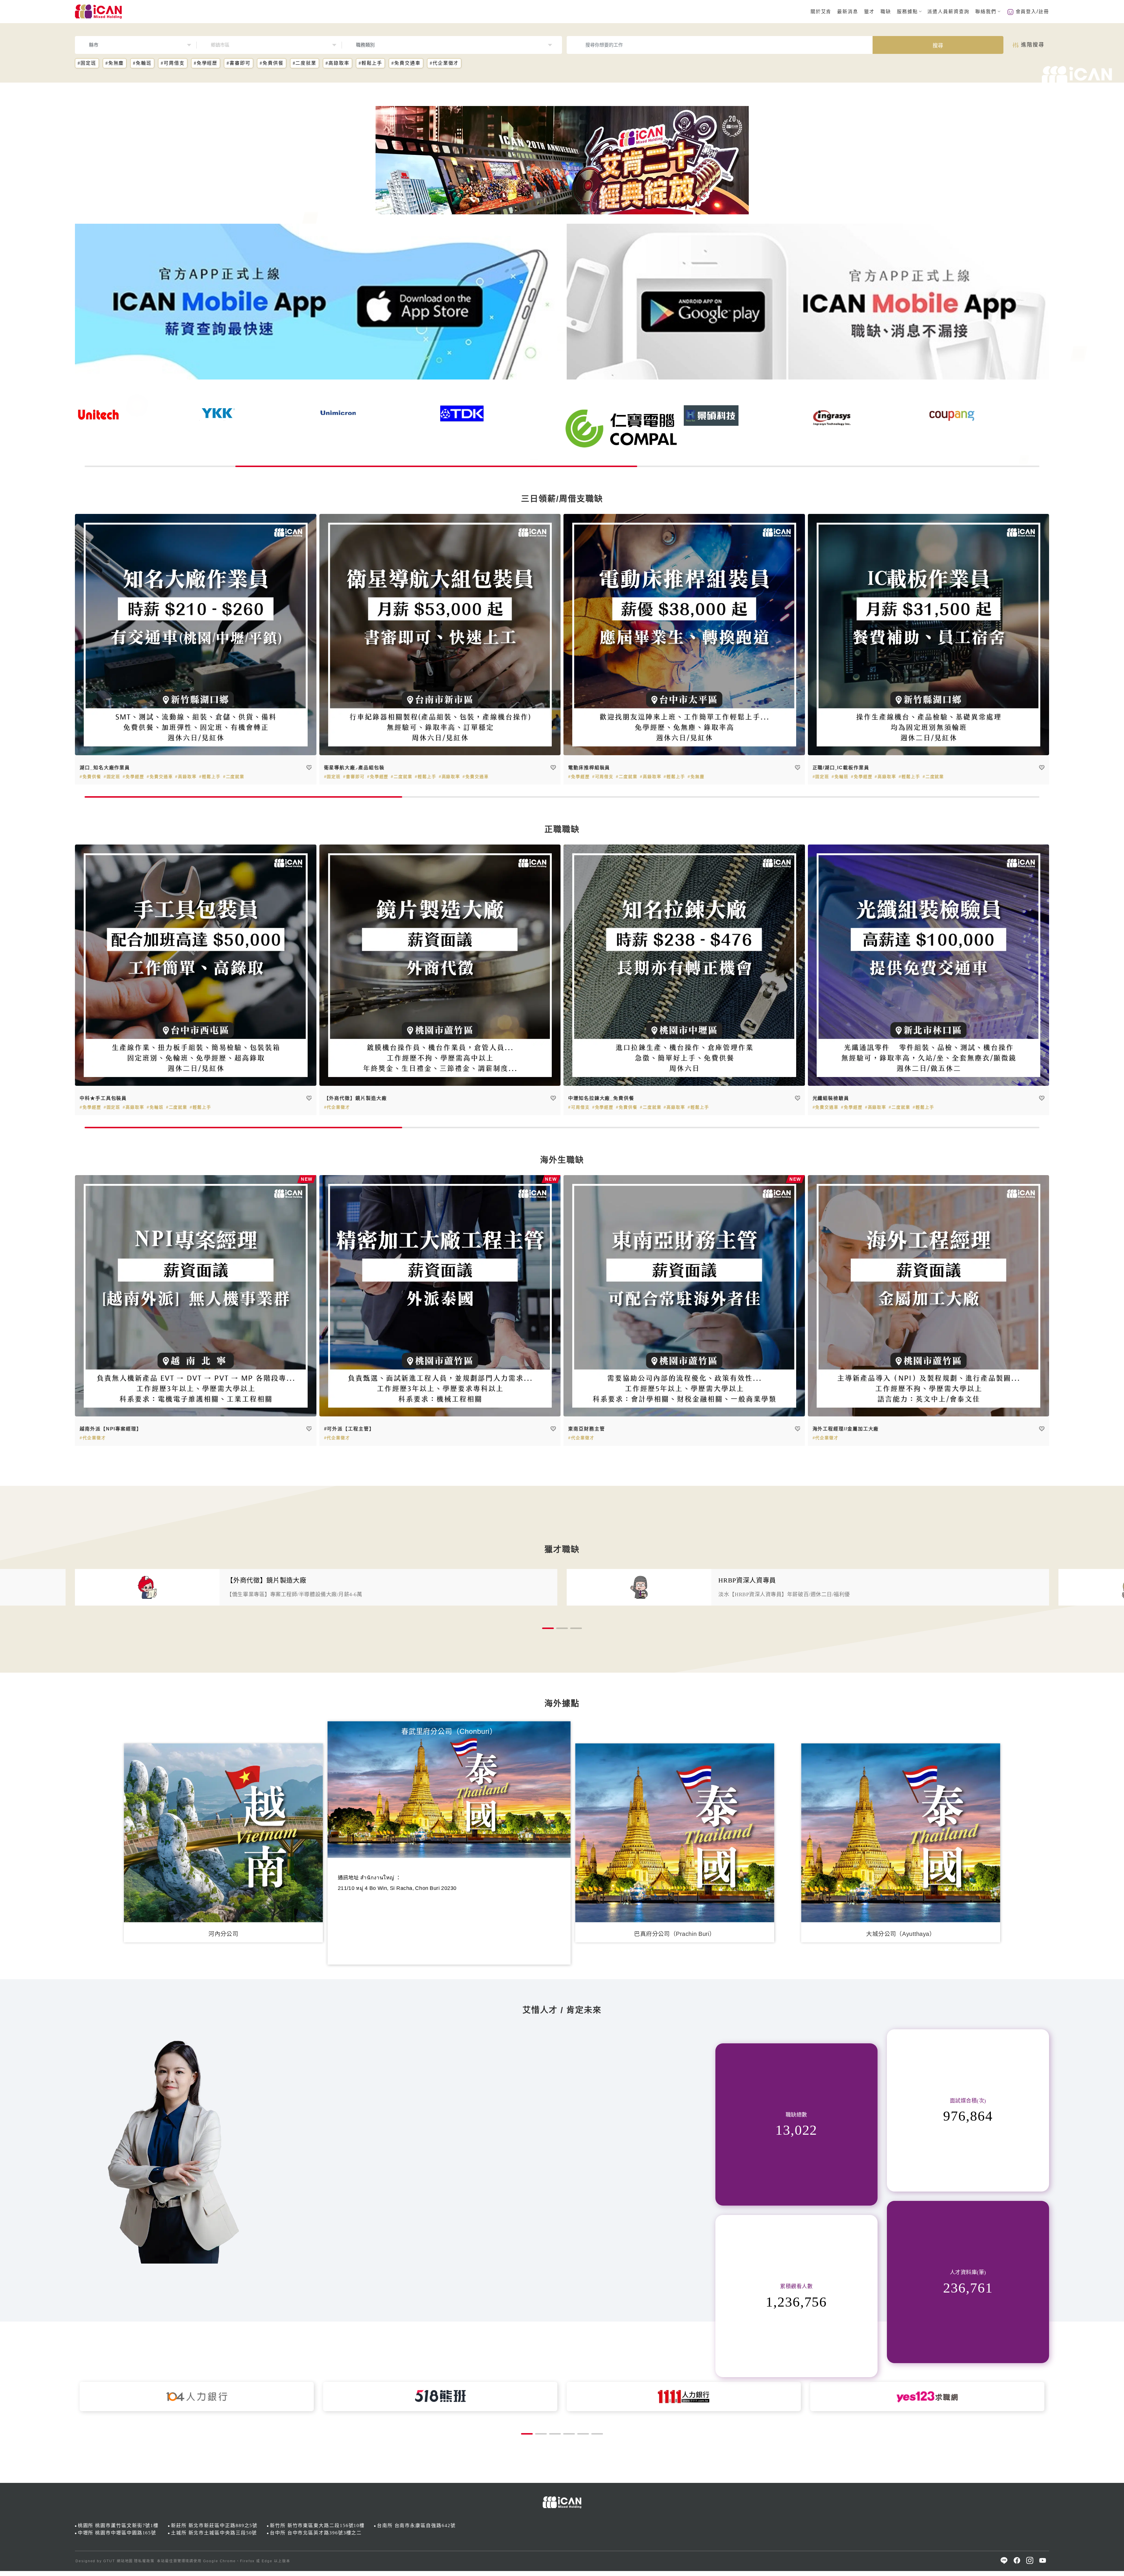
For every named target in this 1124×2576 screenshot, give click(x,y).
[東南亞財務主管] (684, 1296)
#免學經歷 (206, 63)
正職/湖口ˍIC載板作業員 (841, 768)
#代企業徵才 (444, 63)
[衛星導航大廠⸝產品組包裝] (440, 635)
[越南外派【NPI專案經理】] (196, 1296)
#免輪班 (142, 63)
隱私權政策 (144, 2561)
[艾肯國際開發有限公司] (316, 302)
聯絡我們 (986, 12)
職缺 (886, 12)
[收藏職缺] (309, 768)
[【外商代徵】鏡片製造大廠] (440, 965)
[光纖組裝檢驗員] (929, 965)
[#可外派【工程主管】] (440, 1296)
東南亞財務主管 (586, 1429)
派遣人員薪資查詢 (948, 12)
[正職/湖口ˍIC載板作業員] (929, 635)
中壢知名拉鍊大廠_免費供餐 (601, 1098)
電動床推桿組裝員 (589, 768)
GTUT (109, 2561)
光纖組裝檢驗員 (831, 1098)
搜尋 (938, 46)
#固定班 (87, 63)
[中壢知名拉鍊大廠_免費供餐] (684, 965)
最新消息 (848, 12)
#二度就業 (305, 63)
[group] (316, 1587)
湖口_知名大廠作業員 (105, 768)
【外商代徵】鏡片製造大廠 (355, 1098)
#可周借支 (173, 63)
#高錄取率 (337, 63)
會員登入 (1026, 12)
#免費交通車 (406, 63)
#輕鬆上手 (371, 63)
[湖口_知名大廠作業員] (196, 635)
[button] (548, 1628)
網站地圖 (125, 2561)
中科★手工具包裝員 (103, 1098)
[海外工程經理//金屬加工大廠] (929, 1296)
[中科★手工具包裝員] (196, 965)
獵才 (869, 12)
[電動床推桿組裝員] (684, 635)
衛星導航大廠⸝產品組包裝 (354, 768)
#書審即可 (239, 63)
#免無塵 (115, 63)
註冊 (1044, 12)
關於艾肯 (821, 12)
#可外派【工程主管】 (349, 1429)
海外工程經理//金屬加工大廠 (846, 1429)
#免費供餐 (272, 63)
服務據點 (907, 12)
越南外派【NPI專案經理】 (111, 1429)
